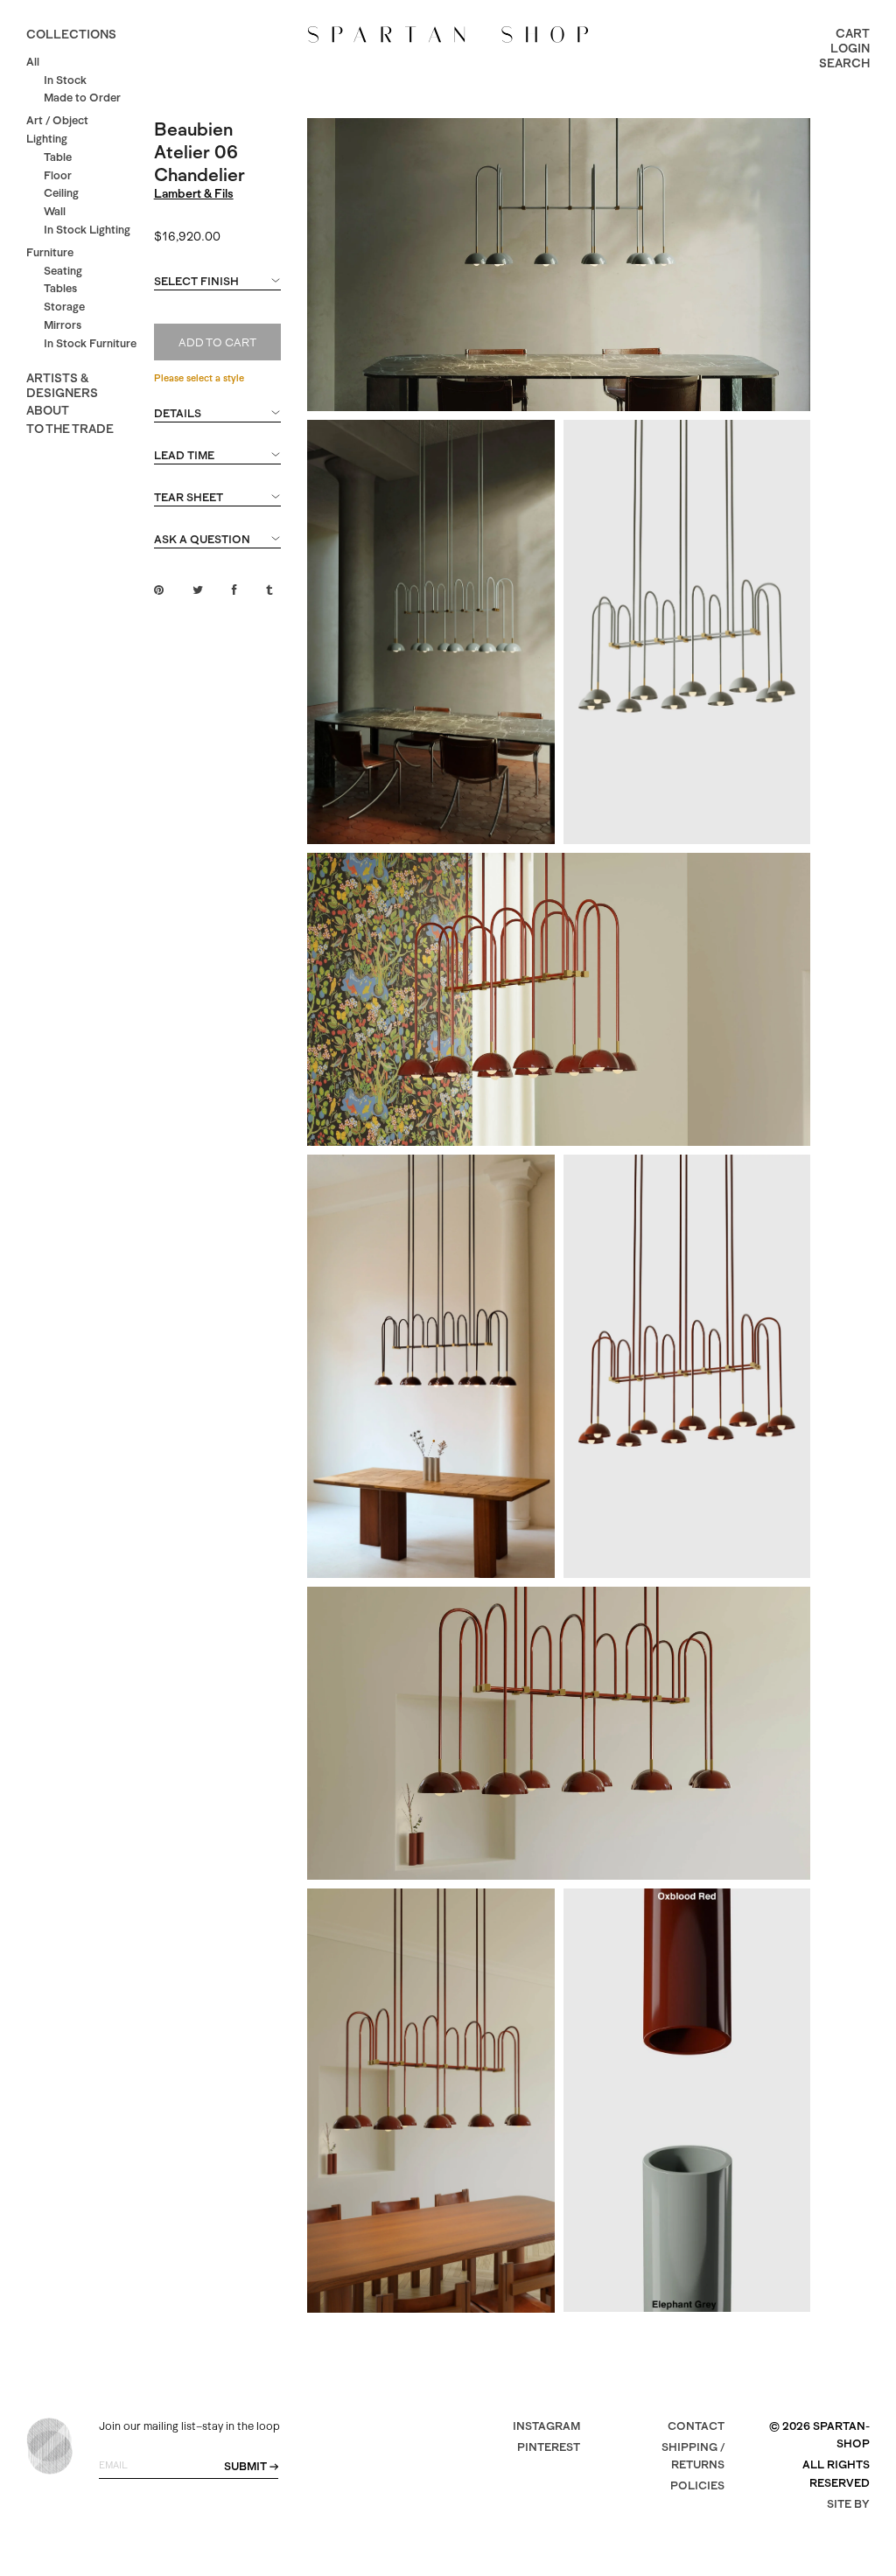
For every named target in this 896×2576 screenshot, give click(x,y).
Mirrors (63, 325)
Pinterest (549, 2447)
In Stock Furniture (90, 343)
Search (844, 63)
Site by (848, 2504)
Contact (696, 2426)
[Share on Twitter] (198, 590)
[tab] (218, 290)
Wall (55, 211)
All (33, 62)
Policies (697, 2485)
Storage (64, 307)
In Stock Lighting (87, 230)
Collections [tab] (71, 34)
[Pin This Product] (159, 590)
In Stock (65, 80)
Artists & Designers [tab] (62, 385)
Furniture (50, 252)
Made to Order (82, 98)
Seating (63, 271)
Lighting (47, 139)
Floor (58, 175)
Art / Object (57, 120)
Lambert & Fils (194, 193)
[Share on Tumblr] (269, 590)
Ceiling (61, 193)
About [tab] (48, 410)
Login (850, 48)
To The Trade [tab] (70, 429)
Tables (60, 288)
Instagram (546, 2426)
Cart (853, 33)
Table (58, 157)
